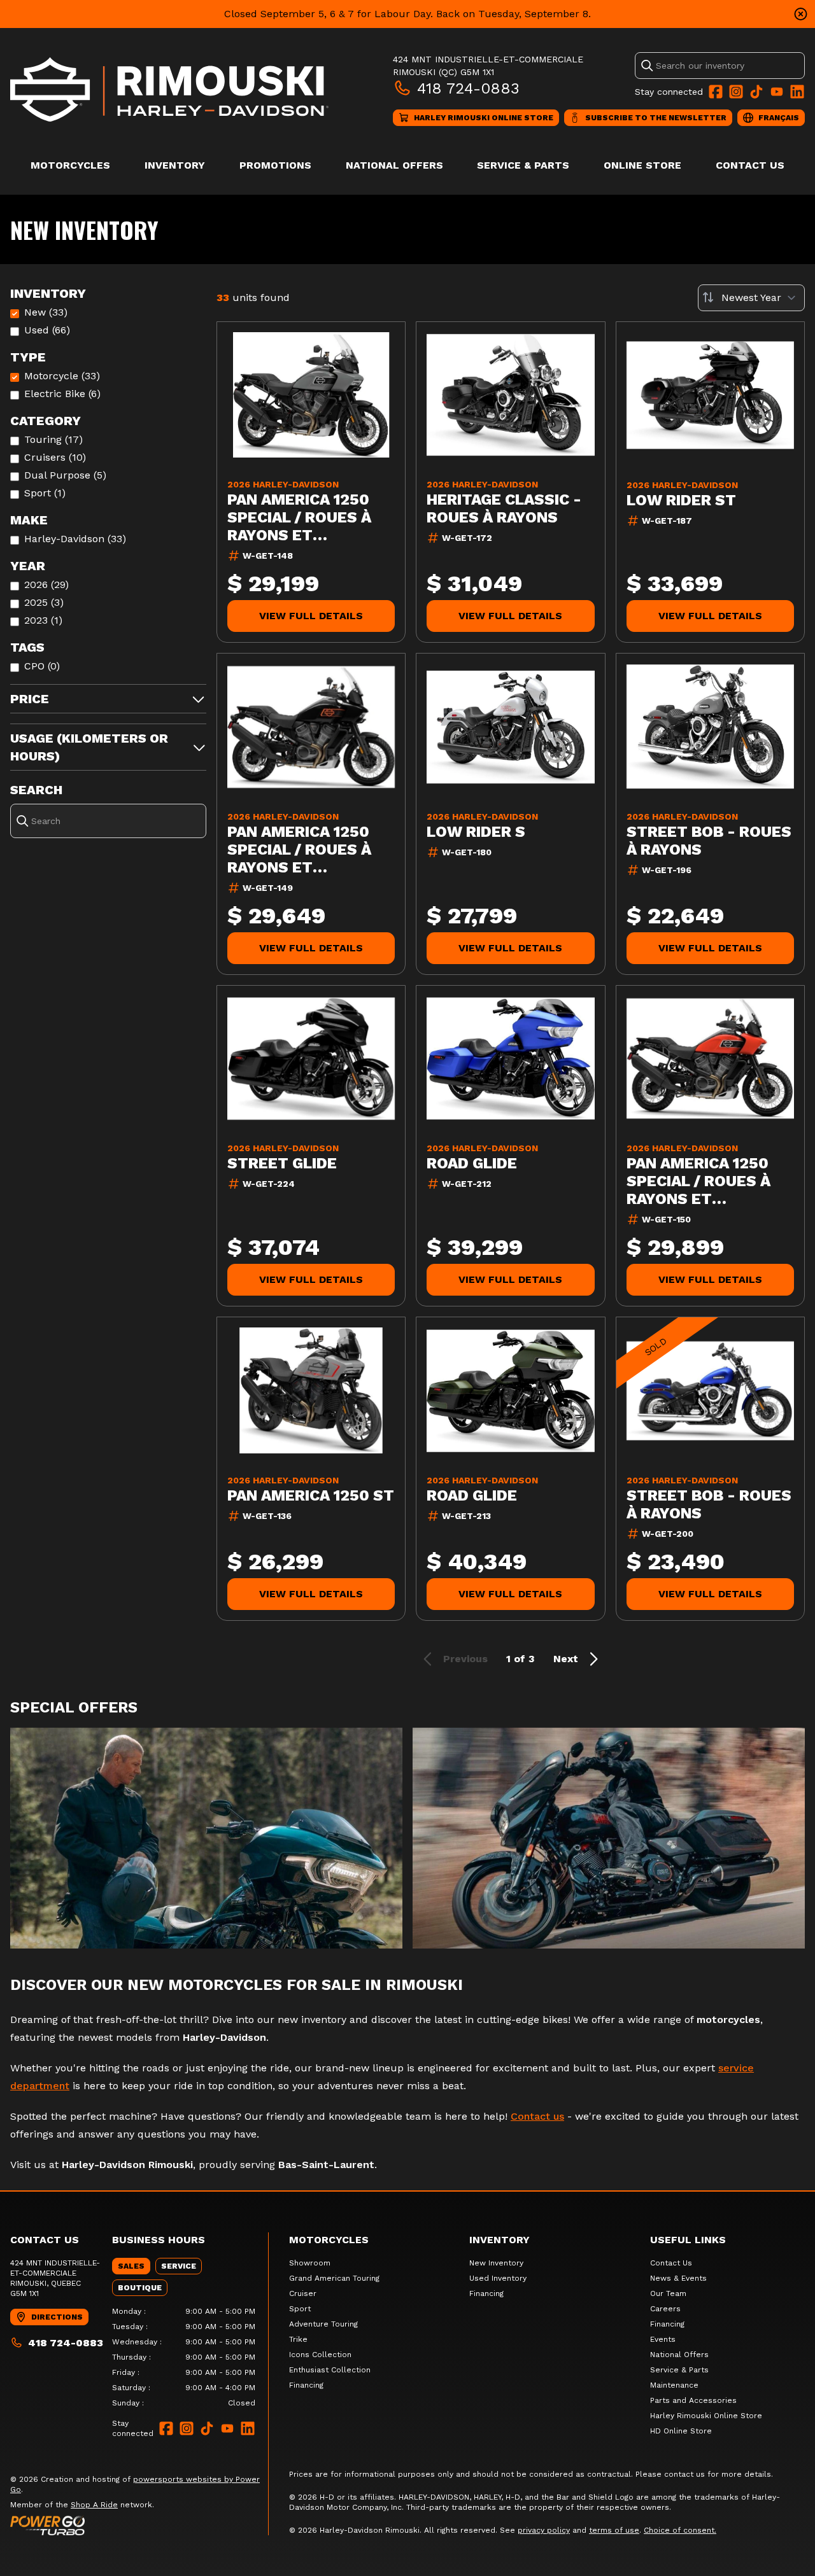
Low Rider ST (681, 500)
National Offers (394, 165)
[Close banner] (801, 14)
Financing (306, 2385)
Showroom (310, 2263)
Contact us (537, 2116)
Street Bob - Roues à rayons (709, 841)
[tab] (131, 2266)
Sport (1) (45, 493)
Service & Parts (523, 165)
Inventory (175, 165)
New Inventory (496, 2263)
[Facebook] (716, 92)
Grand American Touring (334, 2278)
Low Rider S (476, 832)
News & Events (678, 2278)
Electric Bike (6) (62, 394)
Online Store (642, 165)
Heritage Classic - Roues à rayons (504, 508)
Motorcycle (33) (62, 376)
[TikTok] (756, 92)
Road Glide (472, 1163)
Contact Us (750, 165)
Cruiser (303, 2293)
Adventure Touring (323, 2324)
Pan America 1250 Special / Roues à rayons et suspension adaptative (299, 517)
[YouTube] (777, 92)
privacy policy (544, 2530)
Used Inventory (498, 2278)
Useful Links (688, 2240)
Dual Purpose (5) (65, 475)
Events (663, 2339)
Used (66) (47, 330)
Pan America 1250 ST (311, 1495)
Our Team (668, 2293)
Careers (665, 2309)
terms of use (614, 2530)
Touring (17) (53, 439)
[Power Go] (139, 2525)
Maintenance (674, 2385)
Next (566, 1659)
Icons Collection (320, 2355)
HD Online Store (681, 2431)
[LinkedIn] (797, 92)
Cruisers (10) (55, 457)
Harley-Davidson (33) (75, 539)
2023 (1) (43, 620)
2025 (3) (44, 602)
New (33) (46, 312)
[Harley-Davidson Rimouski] (169, 89)
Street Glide (282, 1163)
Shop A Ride (94, 2505)
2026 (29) (46, 584)
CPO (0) (42, 666)
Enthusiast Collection (330, 2370)
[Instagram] (736, 92)
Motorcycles (70, 165)
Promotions (275, 165)
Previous (465, 1659)
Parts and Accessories (693, 2400)
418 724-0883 (468, 88)
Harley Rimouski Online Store (706, 2416)
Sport (300, 2309)
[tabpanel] (184, 2357)
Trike (298, 2339)
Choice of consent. (680, 2530)
